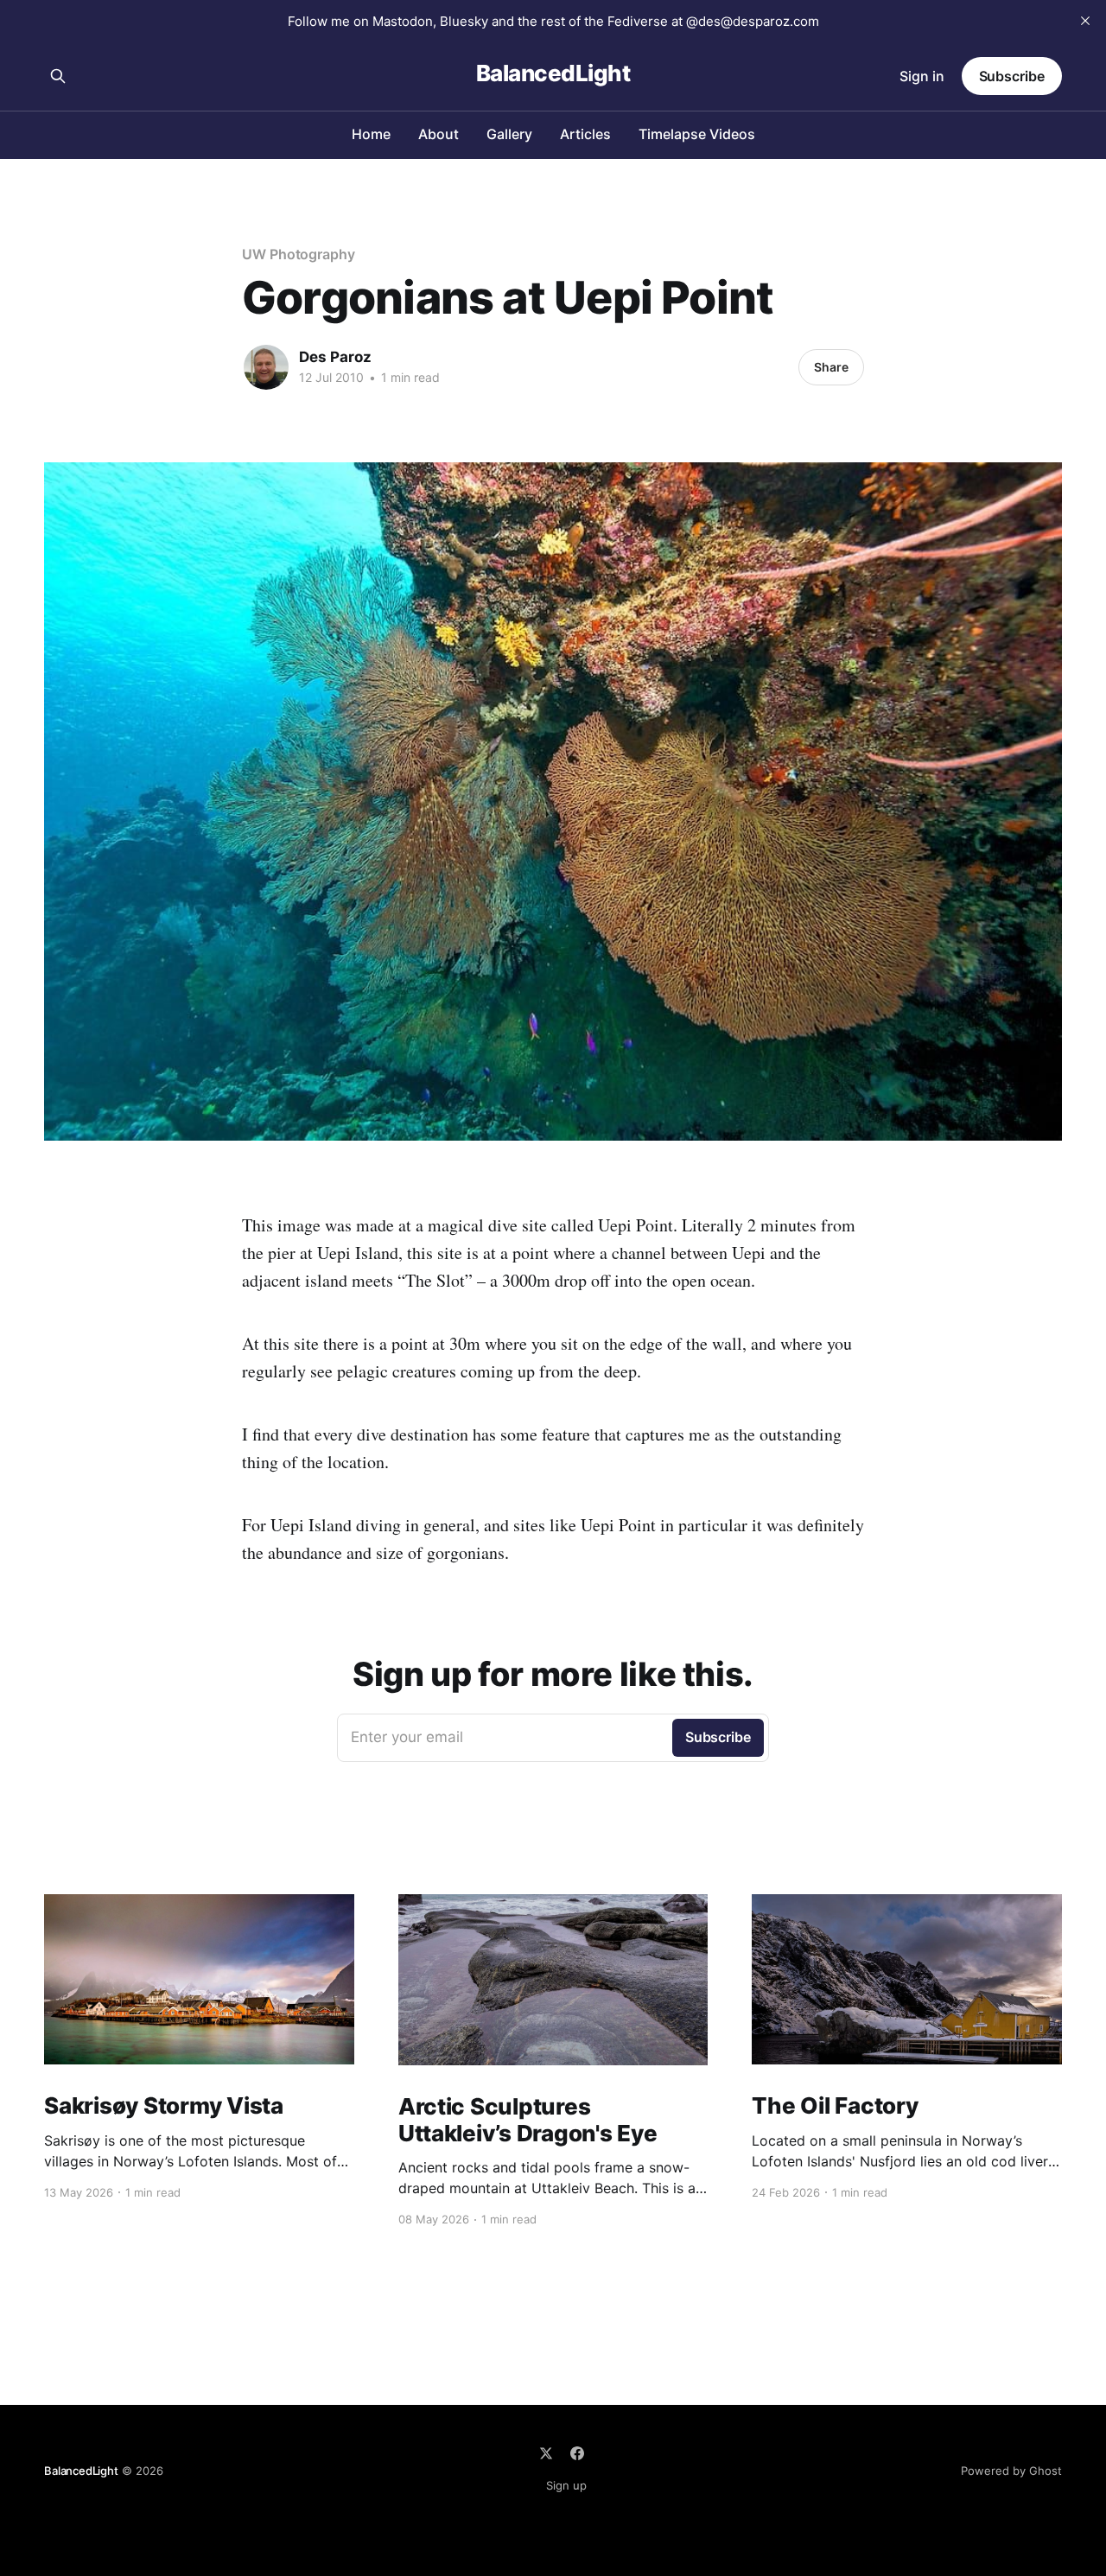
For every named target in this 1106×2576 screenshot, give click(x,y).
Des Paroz (335, 357)
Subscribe (1012, 76)
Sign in (922, 76)
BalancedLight (553, 74)
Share (831, 367)
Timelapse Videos (697, 134)
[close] (1085, 21)
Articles (585, 134)
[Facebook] (577, 2453)
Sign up (566, 2485)
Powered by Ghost (1011, 2471)
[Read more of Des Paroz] (266, 367)
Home (371, 134)
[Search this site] (58, 76)
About (439, 134)
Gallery (509, 134)
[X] (546, 2453)
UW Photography (299, 254)
